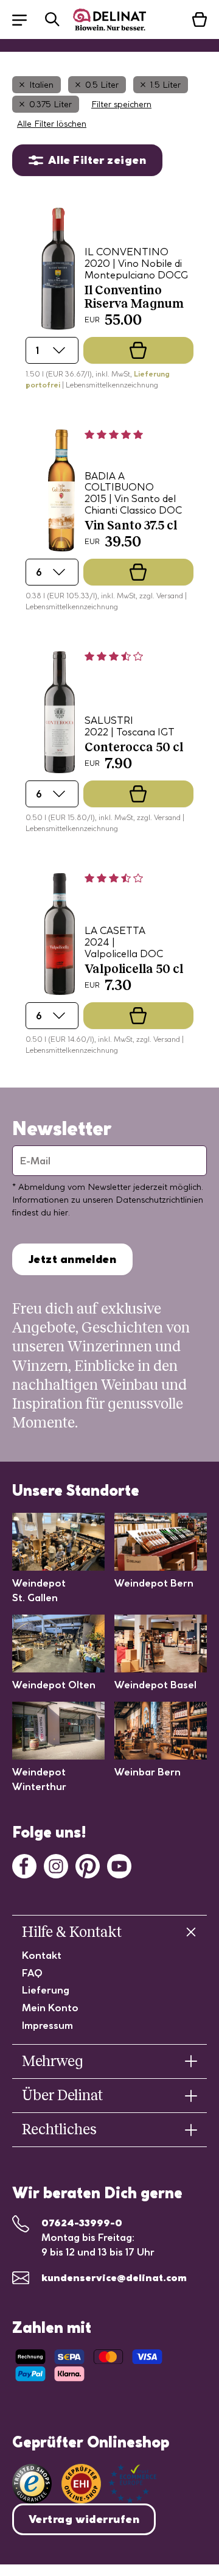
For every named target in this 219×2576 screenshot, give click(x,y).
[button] (26, 19)
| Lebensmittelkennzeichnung (110, 385)
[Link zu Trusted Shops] (32, 2484)
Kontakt (42, 1955)
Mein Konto (50, 2008)
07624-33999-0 (82, 2223)
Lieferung (46, 1990)
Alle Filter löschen (52, 124)
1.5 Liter (165, 85)
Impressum (47, 2025)
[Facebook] (24, 1865)
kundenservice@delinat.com (114, 2277)
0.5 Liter (102, 85)
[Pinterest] (88, 1865)
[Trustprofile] (109, 2484)
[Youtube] (119, 1865)
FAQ (32, 1973)
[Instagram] (56, 1865)
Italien (41, 85)
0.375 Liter (50, 104)
